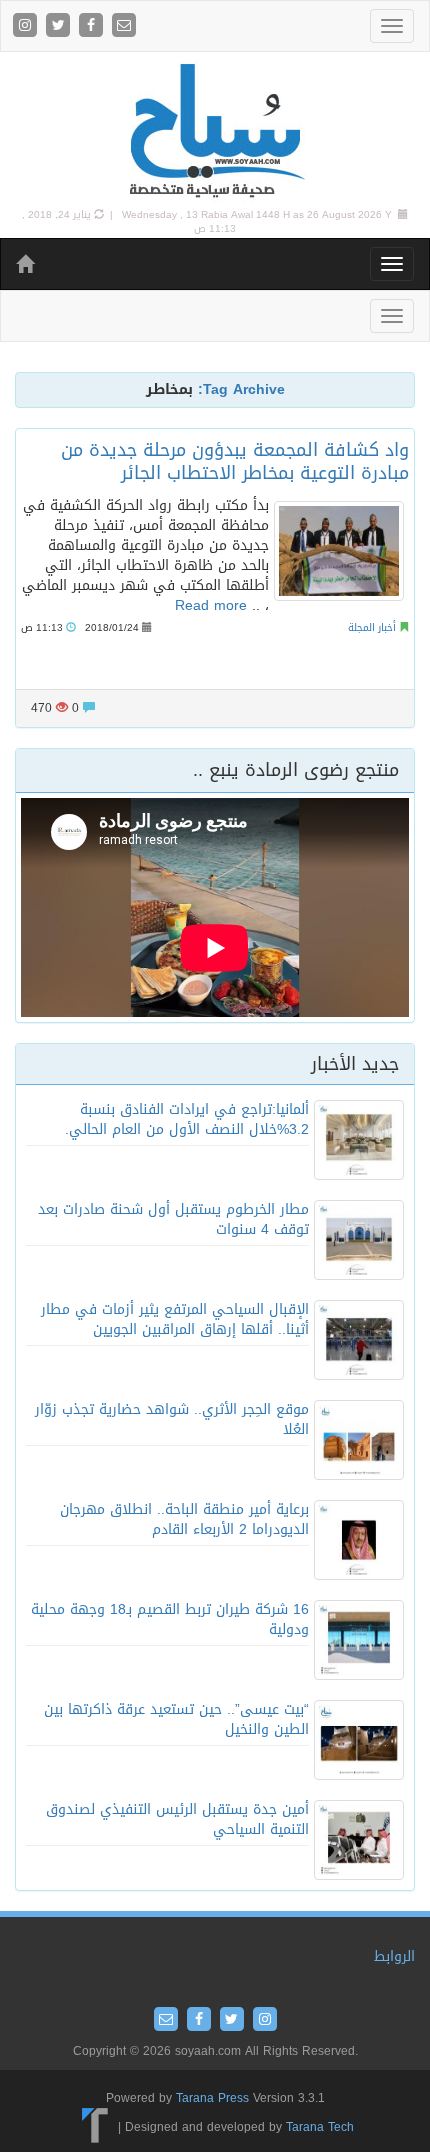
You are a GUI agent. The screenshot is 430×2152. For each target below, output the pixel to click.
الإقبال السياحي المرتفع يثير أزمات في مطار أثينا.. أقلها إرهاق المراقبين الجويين (175, 1319)
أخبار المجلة (372, 627)
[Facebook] (93, 26)
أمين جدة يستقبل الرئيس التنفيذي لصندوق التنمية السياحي (177, 1819)
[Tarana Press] (95, 2127)
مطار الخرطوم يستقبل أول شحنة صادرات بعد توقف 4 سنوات (173, 1219)
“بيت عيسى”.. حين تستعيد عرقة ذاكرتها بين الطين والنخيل (176, 1719)
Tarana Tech (320, 2127)
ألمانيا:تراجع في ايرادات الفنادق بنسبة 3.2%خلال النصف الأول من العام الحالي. (187, 1119)
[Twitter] (60, 26)
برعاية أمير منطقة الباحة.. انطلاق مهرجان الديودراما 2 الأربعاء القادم (184, 1519)
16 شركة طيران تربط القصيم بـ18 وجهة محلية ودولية (170, 1619)
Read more (211, 605)
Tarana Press (212, 2098)
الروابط (394, 1956)
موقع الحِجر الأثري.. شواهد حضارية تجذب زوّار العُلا (172, 1419)
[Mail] (124, 26)
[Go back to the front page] (215, 131)
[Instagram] (27, 26)
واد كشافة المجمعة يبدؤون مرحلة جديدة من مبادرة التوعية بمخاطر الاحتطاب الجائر (235, 461)
